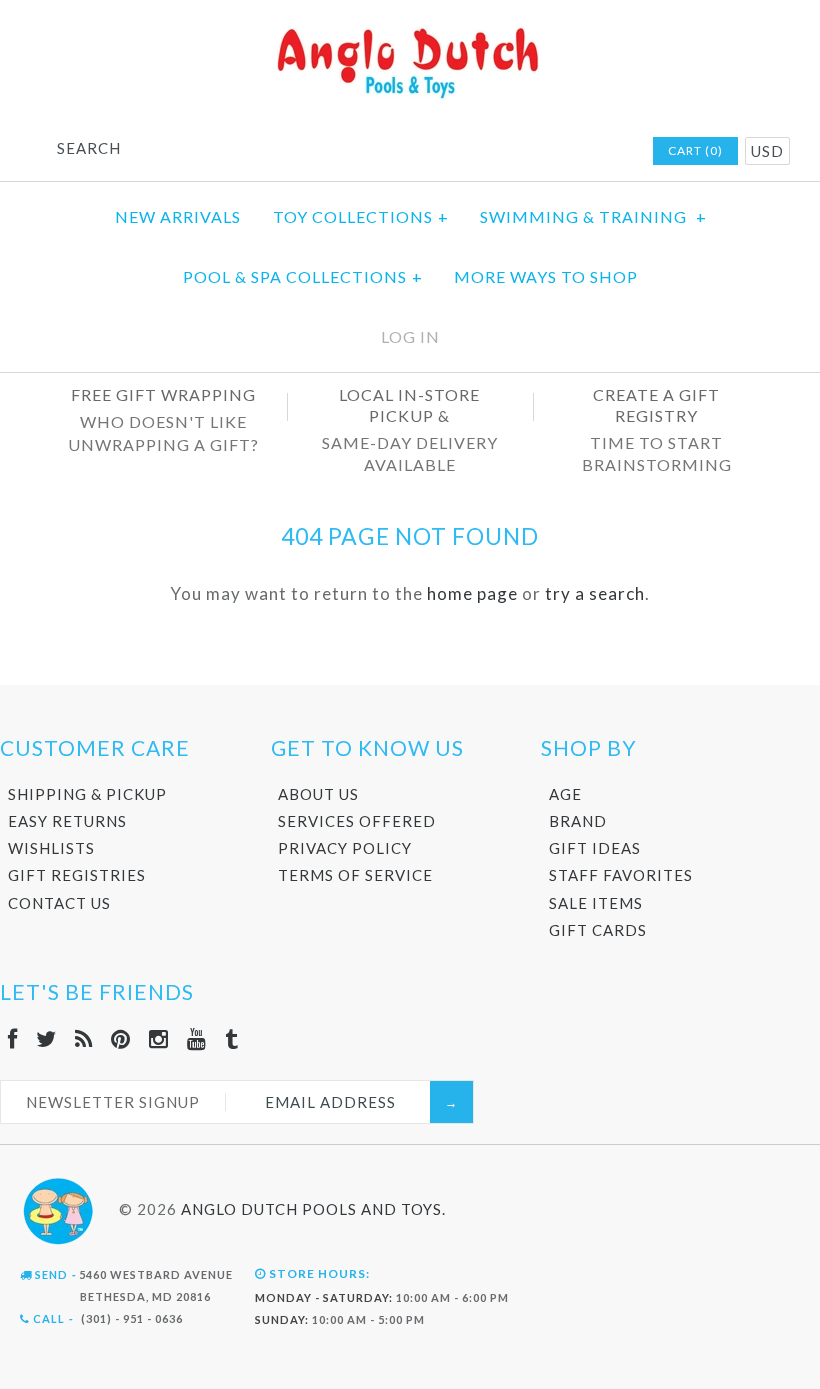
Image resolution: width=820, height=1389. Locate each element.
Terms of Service (355, 875)
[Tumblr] (232, 1038)
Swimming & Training (593, 216)
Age (565, 794)
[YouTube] (197, 1038)
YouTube (582, 152)
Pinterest (530, 152)
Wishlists (51, 848)
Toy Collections (361, 216)
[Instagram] (159, 1038)
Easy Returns (67, 821)
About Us (318, 794)
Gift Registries (77, 875)
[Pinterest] (121, 1038)
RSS (504, 152)
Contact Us (59, 903)
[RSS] (84, 1038)
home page (472, 593)
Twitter (478, 152)
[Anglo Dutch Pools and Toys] (410, 31)
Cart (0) (695, 150)
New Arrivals (178, 216)
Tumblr (608, 152)
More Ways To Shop (546, 276)
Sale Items (596, 903)
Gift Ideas (595, 848)
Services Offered (357, 821)
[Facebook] (13, 1038)
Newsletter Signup (113, 1102)
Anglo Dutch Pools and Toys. (313, 1209)
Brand (578, 821)
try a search (595, 593)
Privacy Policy (345, 848)
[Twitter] (46, 1038)
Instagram (556, 152)
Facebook (452, 152)
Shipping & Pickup (87, 794)
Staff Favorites (621, 875)
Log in (410, 336)
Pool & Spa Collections (303, 276)
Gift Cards (598, 930)
